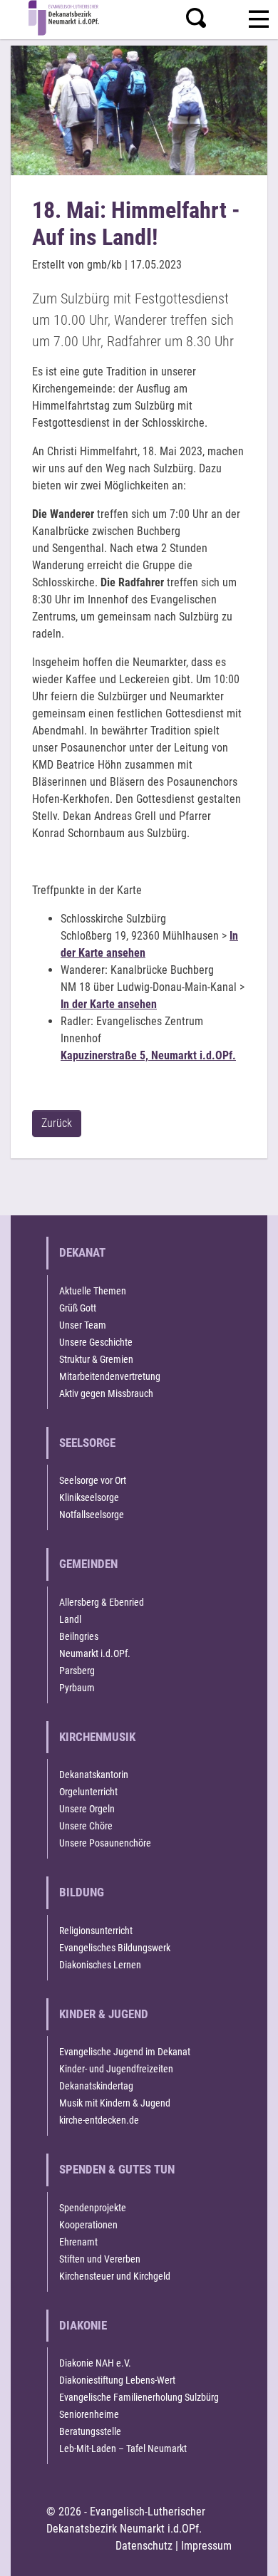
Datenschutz (144, 2546)
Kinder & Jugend (104, 2014)
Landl (70, 1619)
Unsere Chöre (86, 1826)
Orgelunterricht (88, 1792)
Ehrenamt (78, 2242)
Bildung (82, 1892)
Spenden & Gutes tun (117, 2169)
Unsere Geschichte (96, 1342)
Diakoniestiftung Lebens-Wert (117, 2380)
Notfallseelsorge (92, 1515)
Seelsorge (87, 1443)
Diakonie (83, 2325)
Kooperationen (88, 2225)
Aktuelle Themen (93, 1291)
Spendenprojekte (93, 2208)
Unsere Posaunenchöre (105, 1843)
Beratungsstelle (90, 2431)
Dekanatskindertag (96, 2086)
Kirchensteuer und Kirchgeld (115, 2276)
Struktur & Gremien (96, 1359)
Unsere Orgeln (87, 1809)
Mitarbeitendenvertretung (110, 1376)
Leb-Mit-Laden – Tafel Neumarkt (123, 2448)
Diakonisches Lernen (100, 1965)
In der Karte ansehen (109, 1004)
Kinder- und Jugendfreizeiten (116, 2069)
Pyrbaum (77, 1688)
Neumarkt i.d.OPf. (95, 1653)
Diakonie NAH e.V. (95, 2363)
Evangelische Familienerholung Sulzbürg (139, 2397)
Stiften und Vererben (100, 2259)
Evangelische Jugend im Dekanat (125, 2052)
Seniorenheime (89, 2414)
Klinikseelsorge (89, 1497)
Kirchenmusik (97, 1737)
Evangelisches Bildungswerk (115, 1948)
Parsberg (77, 1671)
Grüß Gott (78, 1308)
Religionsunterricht (96, 1931)
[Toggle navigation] (259, 17)
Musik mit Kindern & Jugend (115, 2103)
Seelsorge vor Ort (93, 1480)
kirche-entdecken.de (99, 2120)
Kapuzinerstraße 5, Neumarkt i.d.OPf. (148, 1055)
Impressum (206, 2546)
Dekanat (82, 1252)
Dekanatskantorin (94, 1775)
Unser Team (83, 1325)
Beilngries (79, 1636)
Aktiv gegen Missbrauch (106, 1393)
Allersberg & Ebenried (102, 1602)
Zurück (57, 1123)
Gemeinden (88, 1564)
